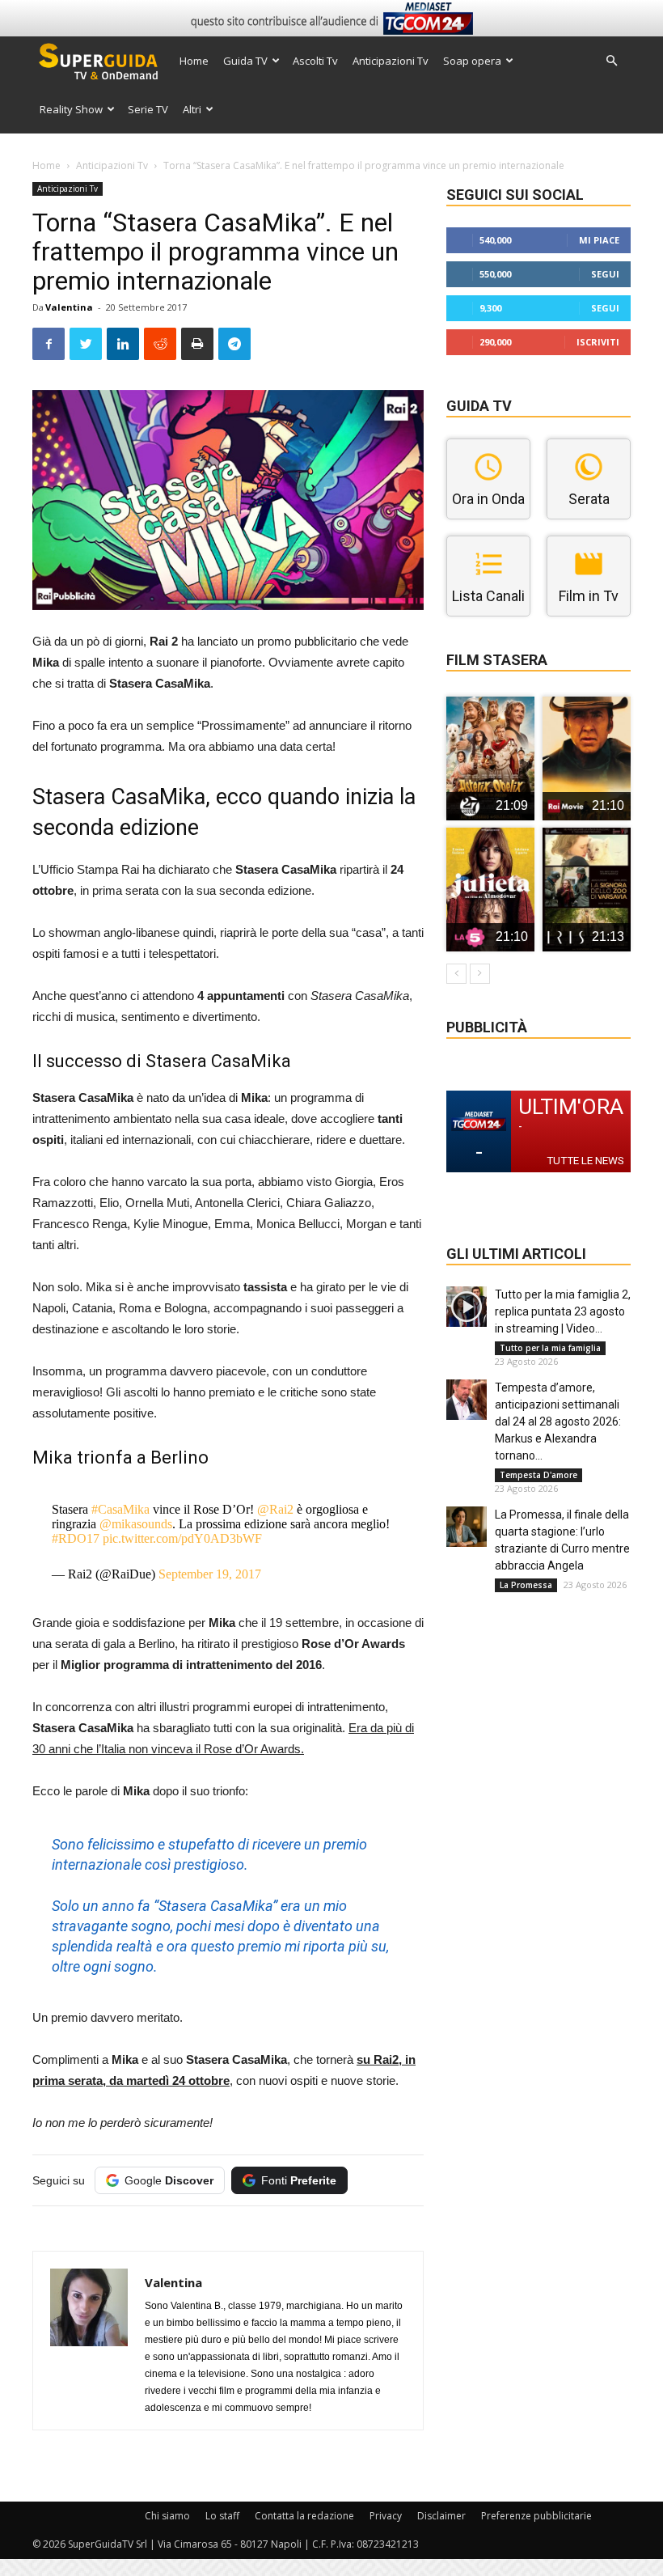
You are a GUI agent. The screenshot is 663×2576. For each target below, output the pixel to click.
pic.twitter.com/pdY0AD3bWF (182, 1538)
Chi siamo (167, 2516)
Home (194, 61)
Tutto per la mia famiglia (550, 1348)
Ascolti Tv (315, 61)
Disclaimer (441, 2516)
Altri (192, 109)
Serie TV (148, 109)
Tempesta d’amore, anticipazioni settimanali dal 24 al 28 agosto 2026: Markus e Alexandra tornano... (558, 1421)
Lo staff (222, 2516)
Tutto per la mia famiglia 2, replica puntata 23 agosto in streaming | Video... (563, 1311)
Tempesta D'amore (538, 1475)
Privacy (386, 2516)
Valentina (69, 307)
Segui (605, 274)
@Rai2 (275, 1509)
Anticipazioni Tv (391, 61)
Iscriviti (598, 342)
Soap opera (472, 61)
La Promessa (526, 1585)
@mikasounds (136, 1524)
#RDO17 (76, 1538)
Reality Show (71, 109)
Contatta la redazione (304, 2516)
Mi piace (599, 240)
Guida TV (245, 61)
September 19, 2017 (210, 1574)
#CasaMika (120, 1509)
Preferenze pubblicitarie (536, 2516)
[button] (611, 61)
